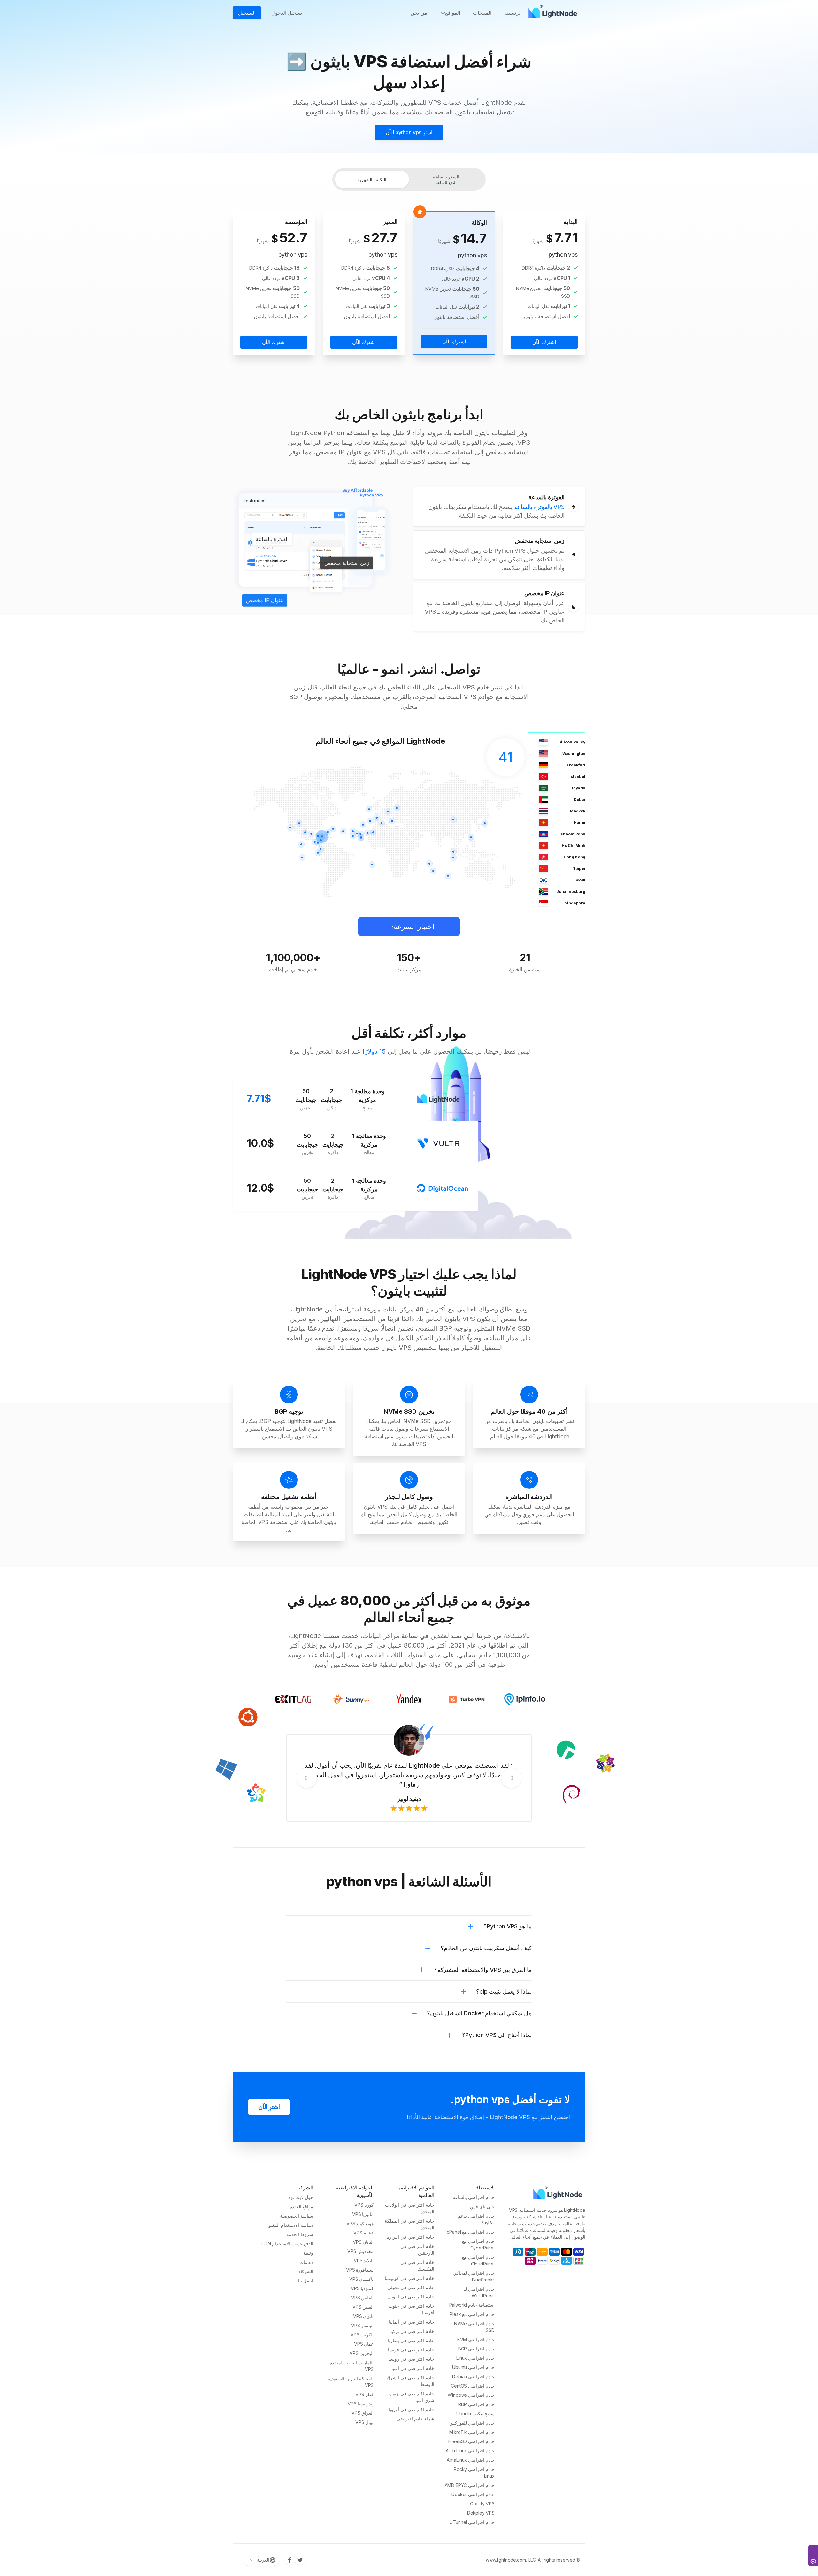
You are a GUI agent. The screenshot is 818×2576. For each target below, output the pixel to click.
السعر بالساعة (446, 179)
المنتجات (482, 13)
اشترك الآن (544, 342)
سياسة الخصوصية (297, 2216)
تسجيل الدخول (287, 13)
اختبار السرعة (414, 927)
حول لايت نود (301, 2197)
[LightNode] (554, 13)
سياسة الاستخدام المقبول (289, 2225)
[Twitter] (300, 2560)
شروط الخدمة (300, 2234)
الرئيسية (513, 13)
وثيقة (308, 2253)
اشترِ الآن (269, 2107)
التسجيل (247, 13)
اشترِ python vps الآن (409, 132)
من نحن (419, 13)
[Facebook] (290, 2560)
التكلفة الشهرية (372, 179)
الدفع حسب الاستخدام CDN (287, 2244)
